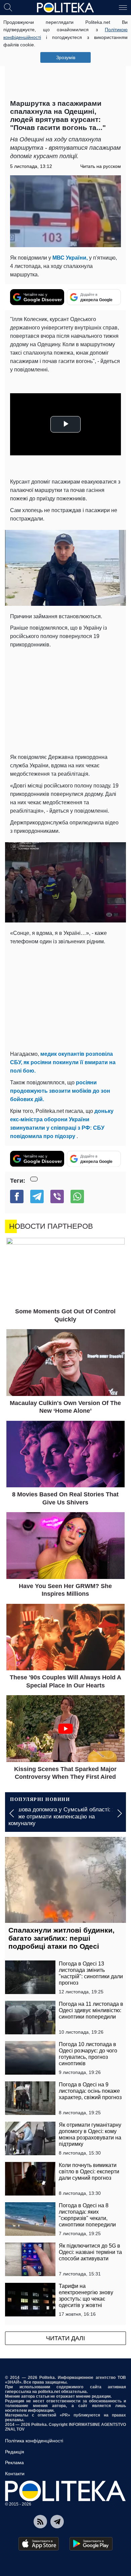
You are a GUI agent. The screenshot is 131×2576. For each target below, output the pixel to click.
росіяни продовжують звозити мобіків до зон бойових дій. (60, 1091)
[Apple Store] (39, 2544)
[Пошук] (8, 7)
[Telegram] (37, 1196)
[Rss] (40, 2522)
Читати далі (65, 2338)
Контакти (15, 2474)
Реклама (14, 2462)
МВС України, (70, 258)
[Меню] (123, 7)
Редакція (15, 2452)
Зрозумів (66, 57)
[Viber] (57, 1196)
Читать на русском (101, 166)
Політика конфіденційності (34, 2441)
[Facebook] (17, 1196)
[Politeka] (65, 8)
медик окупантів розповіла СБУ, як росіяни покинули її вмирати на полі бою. (63, 1062)
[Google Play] (91, 2544)
